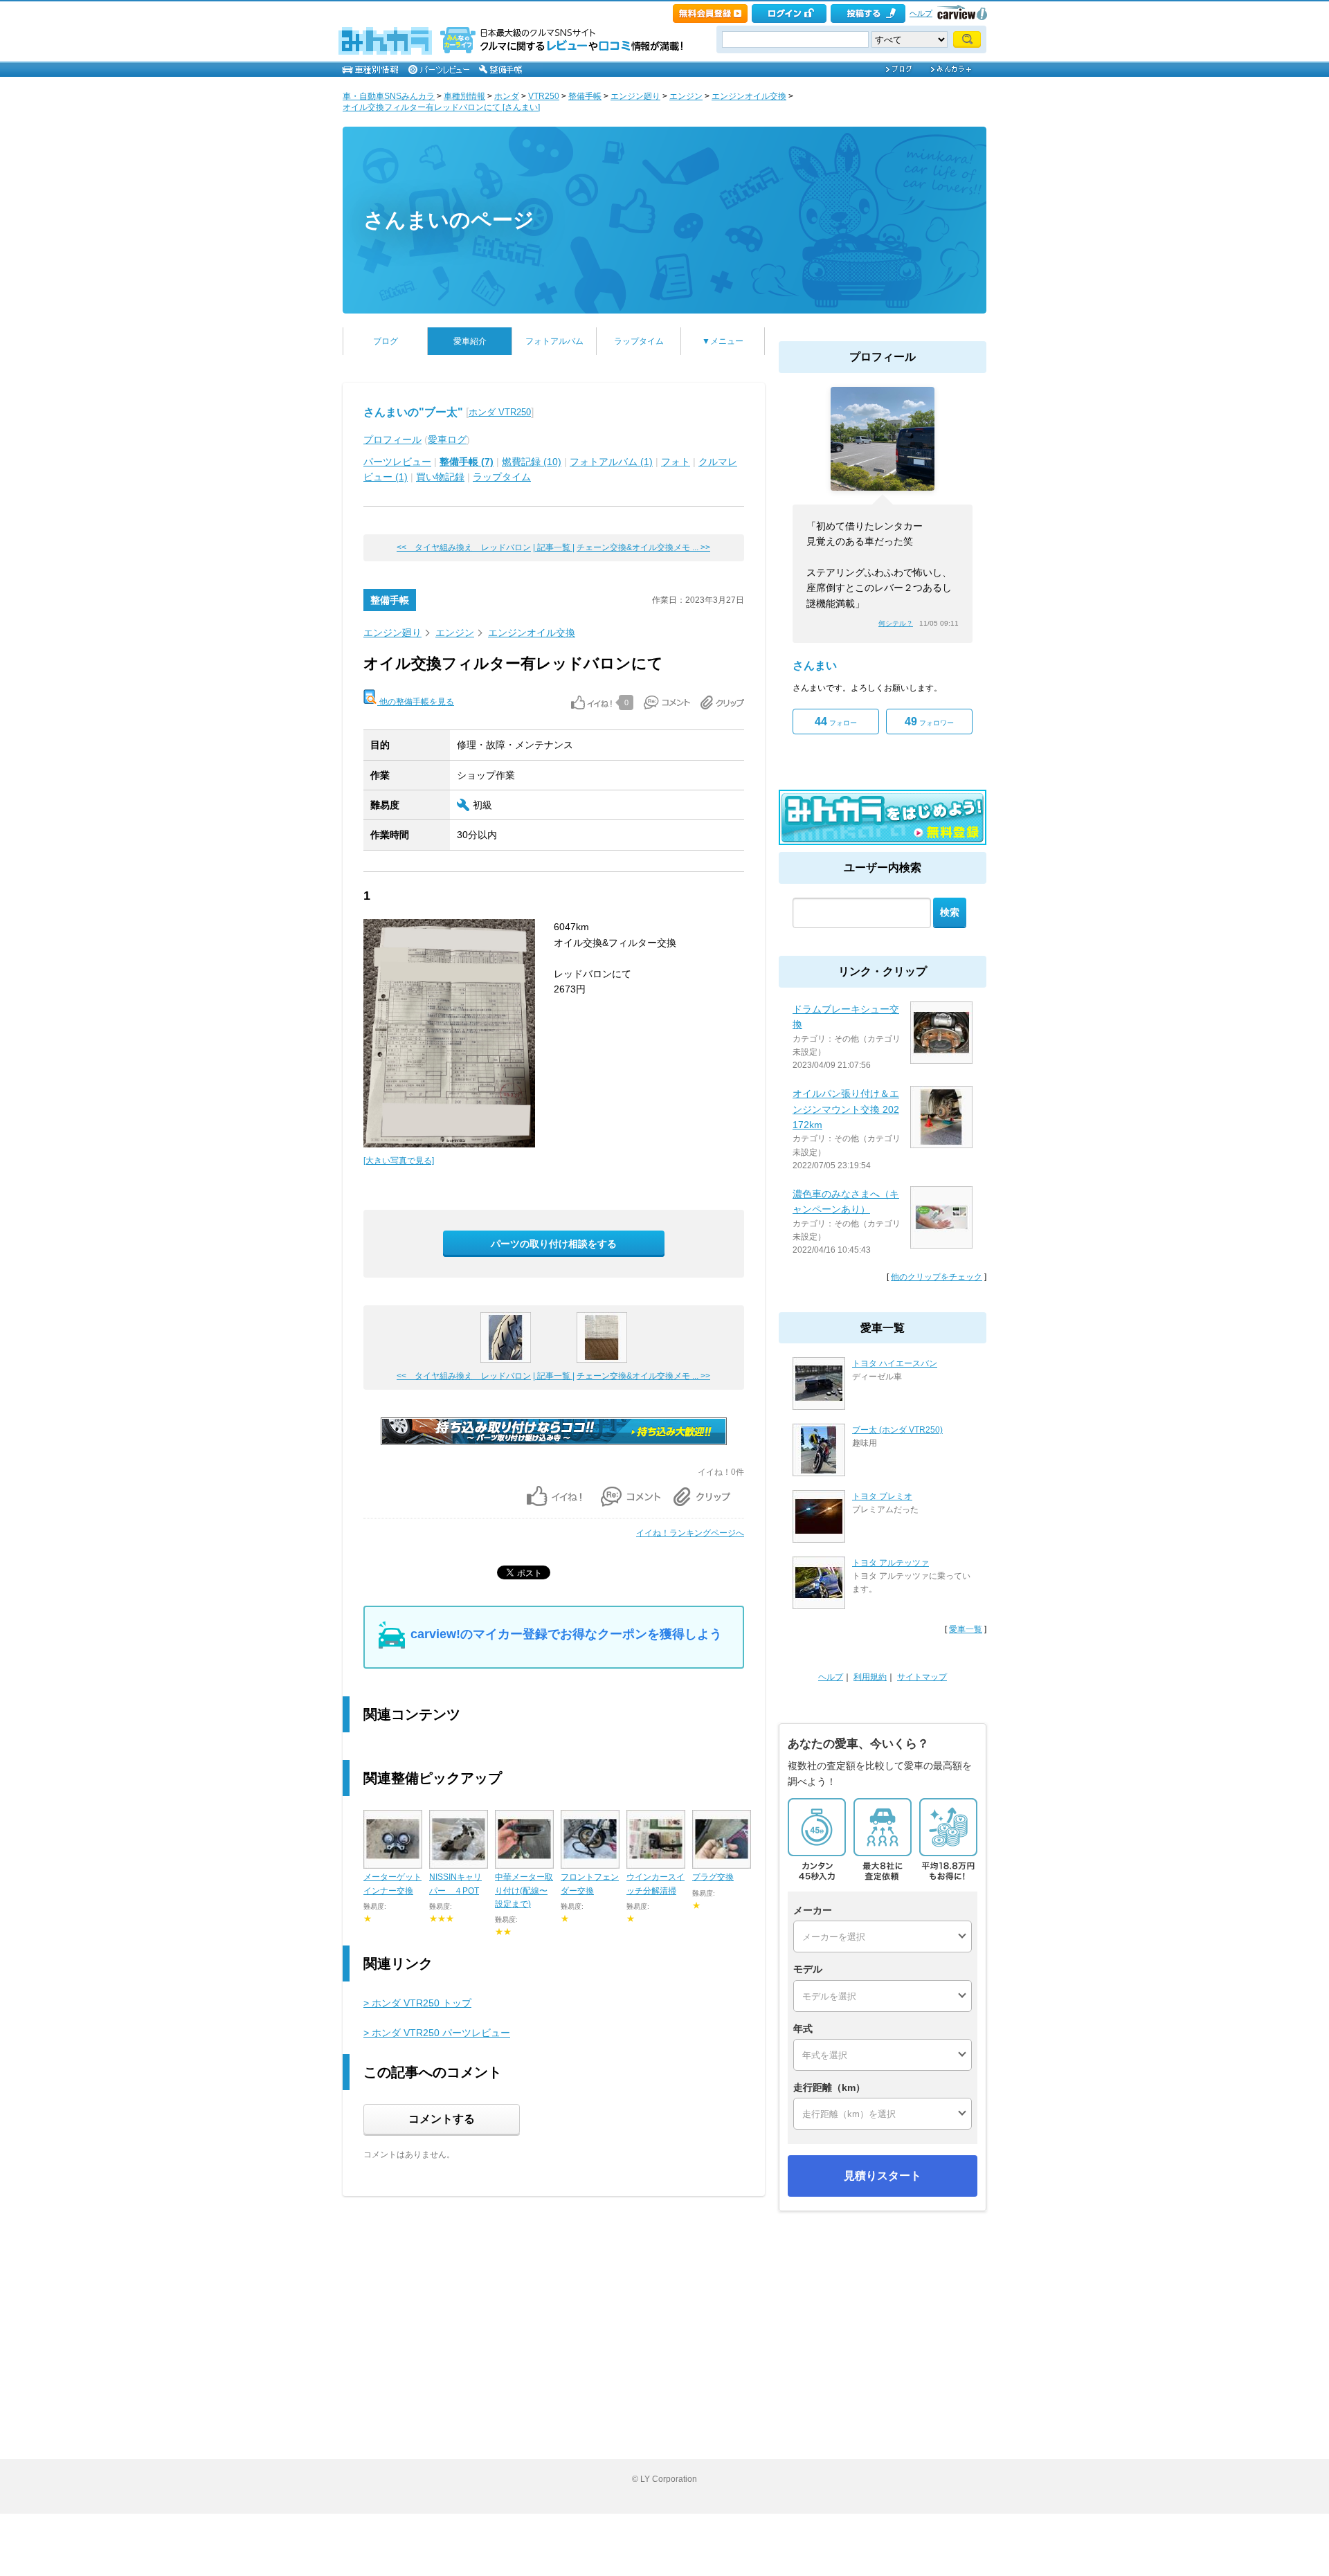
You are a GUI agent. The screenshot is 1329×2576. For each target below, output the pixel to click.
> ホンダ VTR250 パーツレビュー (437, 2033)
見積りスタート (883, 2176)
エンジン (686, 96)
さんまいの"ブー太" (413, 412)
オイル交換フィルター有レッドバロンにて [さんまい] (441, 107)
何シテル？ (896, 623)
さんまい (815, 665)
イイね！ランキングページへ (690, 1533)
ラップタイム (639, 341)
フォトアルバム (554, 341)
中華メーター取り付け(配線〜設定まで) (524, 1890)
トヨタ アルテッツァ (890, 1563)
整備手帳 (585, 96)
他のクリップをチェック (937, 1277)
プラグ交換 (713, 1877)
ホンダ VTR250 (500, 412)
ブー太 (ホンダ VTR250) (897, 1430)
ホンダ (507, 96)
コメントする (442, 2119)
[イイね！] (591, 702)
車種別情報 (464, 96)
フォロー (836, 722)
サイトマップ (922, 1677)
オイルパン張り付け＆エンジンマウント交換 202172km (846, 1109)
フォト (676, 462)
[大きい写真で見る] (399, 1161)
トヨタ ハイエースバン (895, 1363)
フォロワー (929, 722)
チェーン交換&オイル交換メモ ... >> (643, 547)
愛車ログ (447, 439)
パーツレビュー (397, 462)
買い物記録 (440, 477)
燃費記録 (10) (532, 462)
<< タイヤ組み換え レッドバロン (464, 547)
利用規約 (870, 1677)
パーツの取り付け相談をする (554, 1244)
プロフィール (392, 439)
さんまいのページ (449, 220)
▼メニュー (723, 341)
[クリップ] (722, 702)
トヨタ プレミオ (882, 1496)
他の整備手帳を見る (416, 702)
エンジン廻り (635, 96)
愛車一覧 (966, 1629)
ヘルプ (921, 13)
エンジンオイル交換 (749, 96)
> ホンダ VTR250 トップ (417, 2003)
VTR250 (544, 96)
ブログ (386, 341)
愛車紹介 (470, 341)
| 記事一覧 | (554, 547)
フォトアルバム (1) (611, 462)
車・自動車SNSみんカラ (389, 96)
